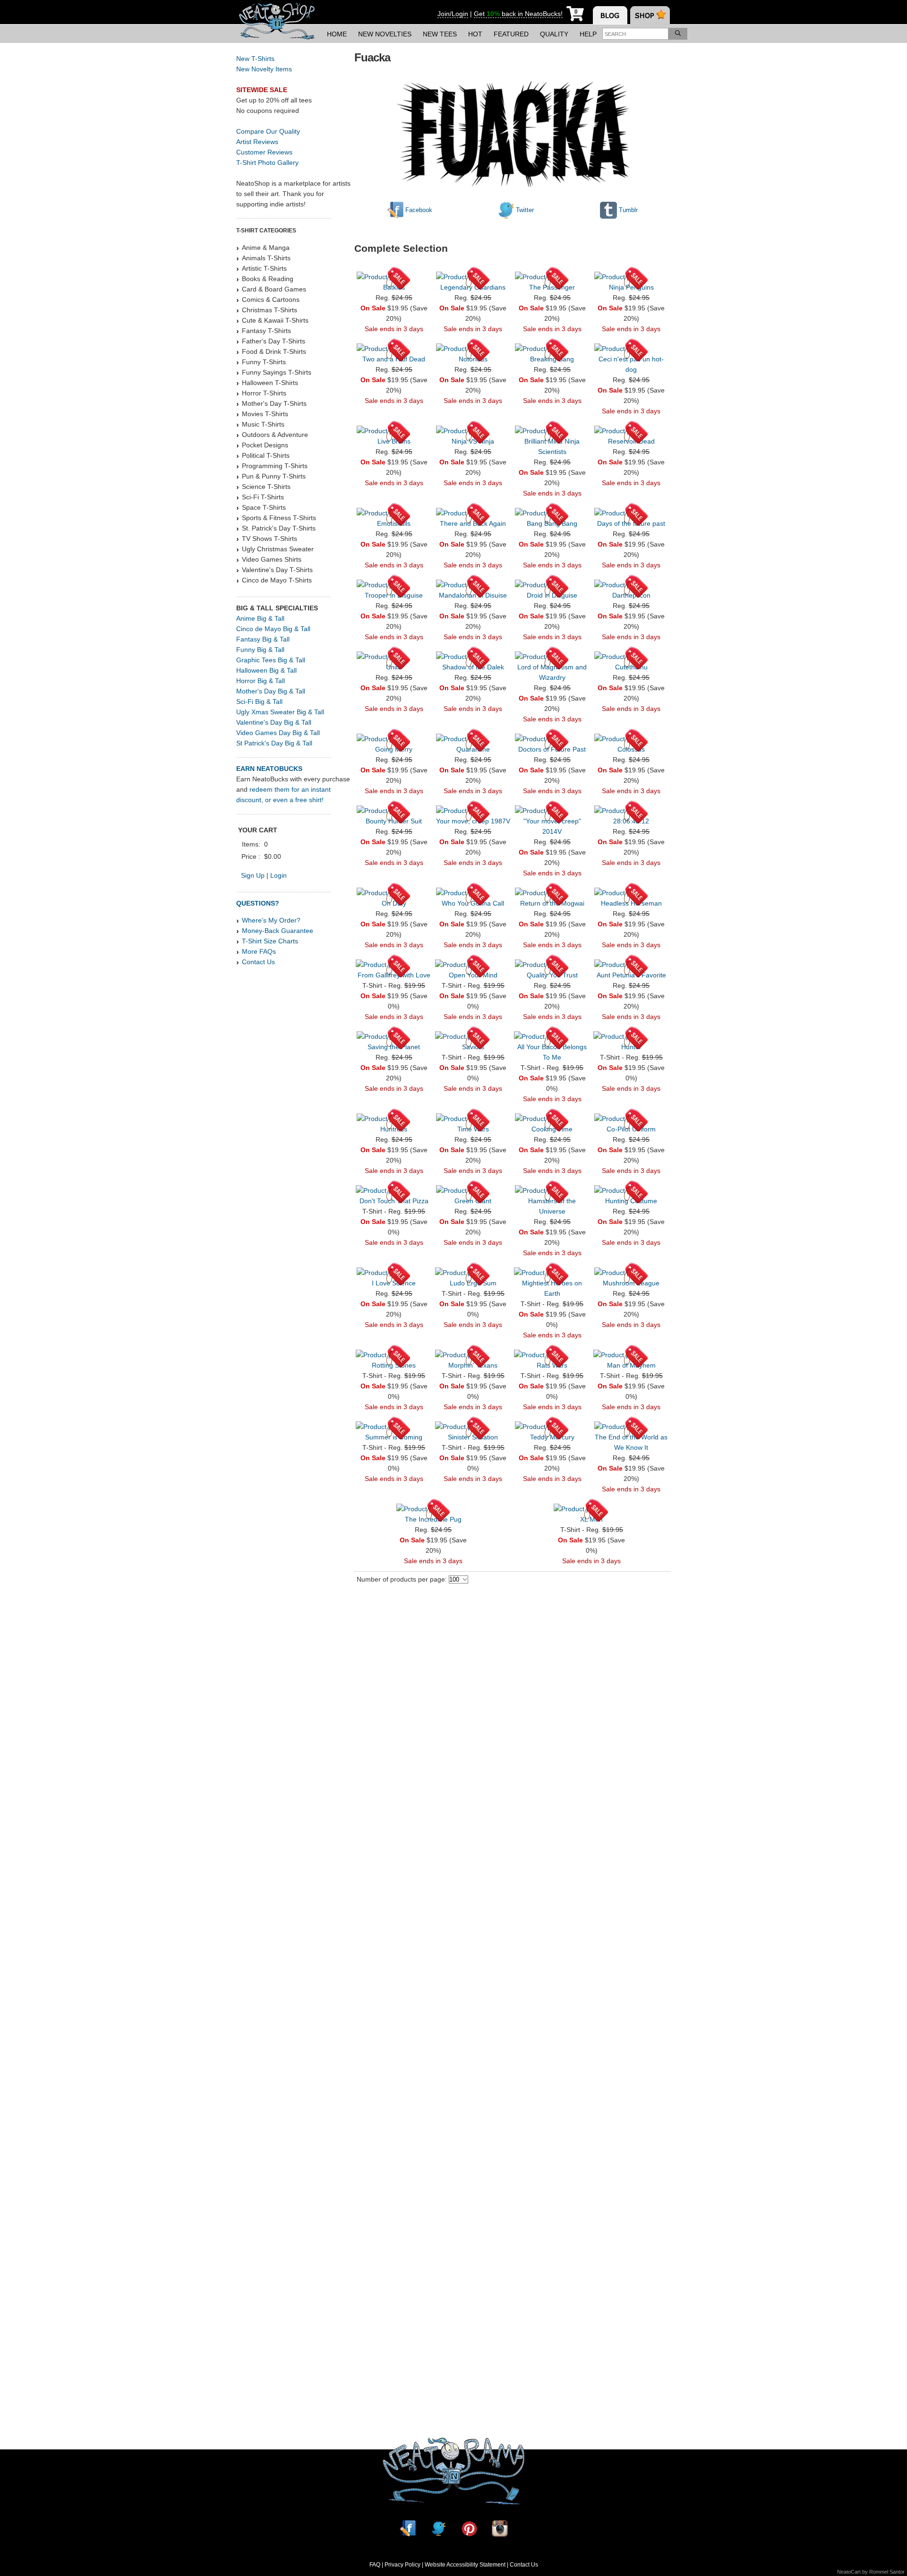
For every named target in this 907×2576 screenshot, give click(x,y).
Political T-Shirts (266, 455)
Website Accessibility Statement (465, 2565)
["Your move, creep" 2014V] (552, 811)
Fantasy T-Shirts (266, 331)
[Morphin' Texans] (473, 1355)
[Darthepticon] (631, 585)
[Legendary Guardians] (473, 277)
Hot (475, 34)
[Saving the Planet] (394, 1036)
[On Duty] (394, 893)
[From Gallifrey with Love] (394, 965)
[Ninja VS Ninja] (473, 431)
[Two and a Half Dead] (394, 349)
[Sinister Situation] (473, 1427)
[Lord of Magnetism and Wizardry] (552, 657)
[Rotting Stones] (394, 1355)
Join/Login (453, 14)
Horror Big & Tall (261, 681)
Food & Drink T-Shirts (274, 351)
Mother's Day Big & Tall (271, 691)
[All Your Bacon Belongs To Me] (552, 1036)
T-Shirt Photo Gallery (267, 163)
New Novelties (385, 34)
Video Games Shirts (272, 559)
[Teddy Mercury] (552, 1427)
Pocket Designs (265, 445)
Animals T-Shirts (266, 258)
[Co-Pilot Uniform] (631, 1119)
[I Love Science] (394, 1273)
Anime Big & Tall (260, 618)
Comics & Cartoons (271, 300)
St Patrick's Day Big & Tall (274, 743)
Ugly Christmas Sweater (278, 549)
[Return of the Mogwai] (552, 893)
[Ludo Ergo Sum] (473, 1273)
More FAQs (259, 951)
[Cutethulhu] (631, 657)
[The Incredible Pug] (433, 1509)
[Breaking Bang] (552, 349)
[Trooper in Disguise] (394, 585)
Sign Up (253, 875)
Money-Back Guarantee (278, 931)
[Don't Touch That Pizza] (394, 1190)
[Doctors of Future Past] (552, 739)
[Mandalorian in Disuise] (473, 585)
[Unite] (394, 657)
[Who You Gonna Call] (473, 893)
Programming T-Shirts (275, 466)
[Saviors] (473, 1036)
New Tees (440, 34)
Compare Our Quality (268, 131)
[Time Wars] (473, 1119)
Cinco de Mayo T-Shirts (277, 580)
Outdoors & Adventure (275, 435)
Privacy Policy (402, 2565)
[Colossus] (631, 739)
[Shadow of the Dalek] (473, 657)
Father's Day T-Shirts (274, 341)
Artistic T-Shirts (264, 268)
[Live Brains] (394, 431)
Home (337, 34)
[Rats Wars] (552, 1355)
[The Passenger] (552, 277)
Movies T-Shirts (265, 414)
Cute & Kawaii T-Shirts (275, 320)
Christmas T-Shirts (270, 310)
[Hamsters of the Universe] (552, 1190)
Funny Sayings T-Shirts (277, 372)
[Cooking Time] (552, 1119)
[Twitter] (438, 2529)
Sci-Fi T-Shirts (263, 497)
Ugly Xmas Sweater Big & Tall (280, 712)
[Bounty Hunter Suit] (394, 811)
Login (278, 875)
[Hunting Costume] (631, 1190)
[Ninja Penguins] (631, 277)
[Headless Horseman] (631, 893)
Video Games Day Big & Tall (278, 733)
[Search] (678, 34)
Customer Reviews (264, 152)
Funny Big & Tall (260, 650)
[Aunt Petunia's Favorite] (631, 965)
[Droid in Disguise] (552, 585)
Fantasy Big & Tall (263, 639)
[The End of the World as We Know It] (631, 1427)
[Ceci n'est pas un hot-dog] (631, 349)
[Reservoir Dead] (631, 431)
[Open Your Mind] (473, 965)
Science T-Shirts (266, 487)
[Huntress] (394, 1119)
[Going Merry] (394, 739)
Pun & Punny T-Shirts (274, 476)
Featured (511, 34)
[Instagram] (500, 2529)
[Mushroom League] (631, 1273)
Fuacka (372, 57)
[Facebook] (408, 2529)
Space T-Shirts (264, 507)
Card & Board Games (274, 289)
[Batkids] (394, 277)
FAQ (375, 2565)
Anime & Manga (266, 248)
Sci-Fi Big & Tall (259, 702)
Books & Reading (268, 279)
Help (588, 34)
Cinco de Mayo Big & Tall (273, 629)
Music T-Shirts (263, 424)
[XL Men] (592, 1509)
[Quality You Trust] (552, 965)
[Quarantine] (473, 739)
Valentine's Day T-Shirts (277, 570)
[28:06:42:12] (631, 811)
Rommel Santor (887, 2572)
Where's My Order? (271, 920)
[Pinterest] (469, 2529)
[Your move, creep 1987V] (473, 811)
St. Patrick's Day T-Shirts (279, 528)
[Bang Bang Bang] (552, 513)
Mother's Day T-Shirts (274, 403)
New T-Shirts (255, 59)
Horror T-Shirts (264, 393)
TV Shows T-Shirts (270, 539)
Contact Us (258, 962)
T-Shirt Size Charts (270, 941)
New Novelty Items (264, 69)
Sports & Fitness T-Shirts (279, 518)
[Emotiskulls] (394, 513)
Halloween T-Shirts (270, 383)
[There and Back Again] (473, 513)
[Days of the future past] (631, 513)
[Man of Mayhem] (631, 1355)
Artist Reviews (257, 142)
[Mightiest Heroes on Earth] (552, 1273)
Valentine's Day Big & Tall (274, 722)
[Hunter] (631, 1036)
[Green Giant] (473, 1190)
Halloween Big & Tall (266, 670)
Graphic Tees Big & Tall (271, 660)
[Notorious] (473, 349)
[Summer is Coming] (394, 1427)
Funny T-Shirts (264, 362)
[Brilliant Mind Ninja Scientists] (552, 431)
